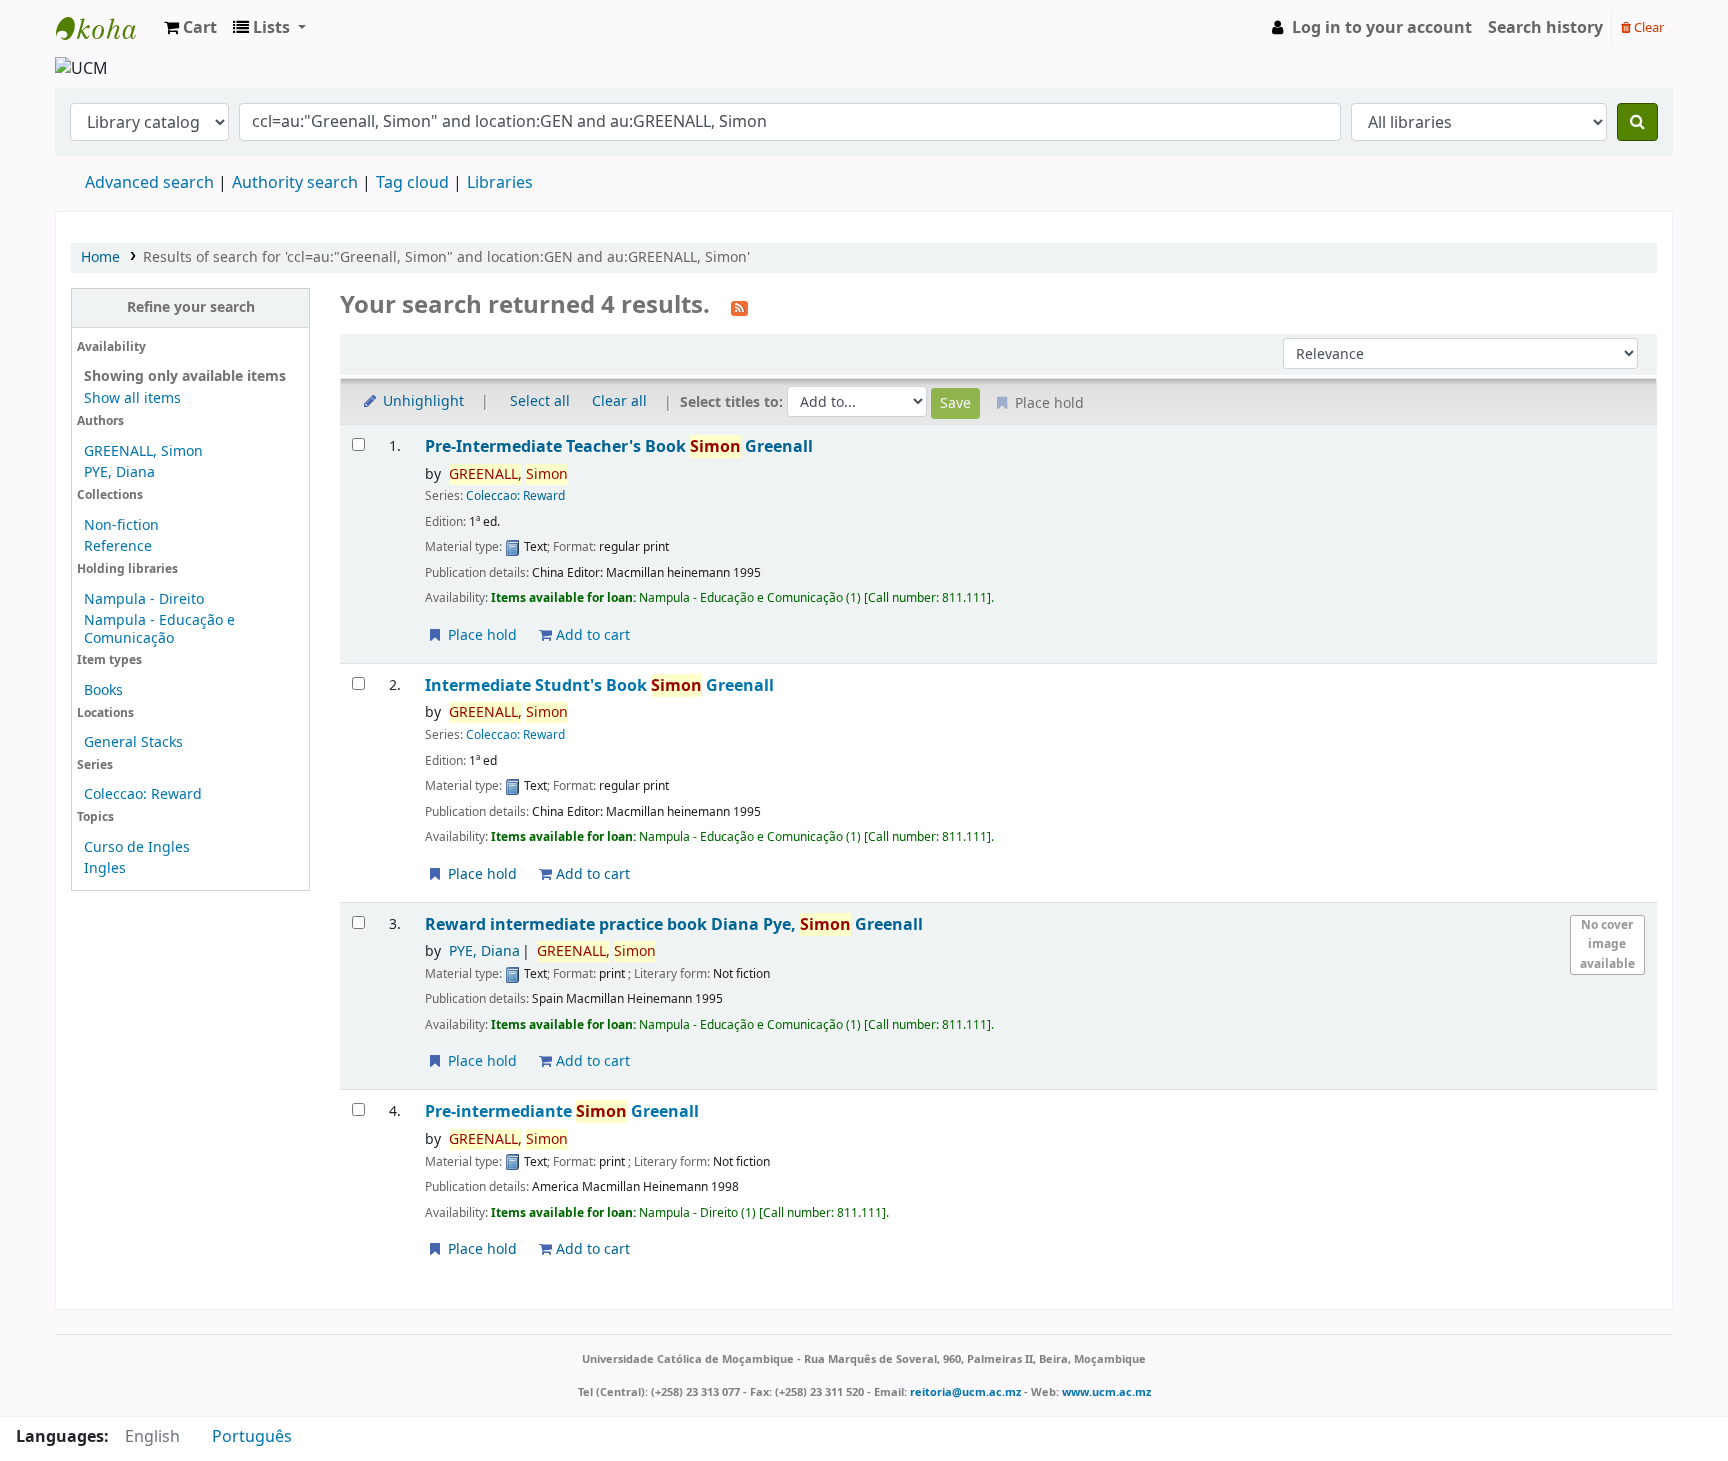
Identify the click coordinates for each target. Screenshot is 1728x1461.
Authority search (295, 183)
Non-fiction (121, 525)
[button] (190, 28)
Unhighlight (421, 401)
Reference (118, 546)
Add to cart (591, 635)
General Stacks (133, 742)
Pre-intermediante (562, 1111)
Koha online (106, 28)
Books (103, 690)
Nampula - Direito (144, 599)
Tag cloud (412, 183)
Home (100, 257)
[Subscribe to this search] (739, 307)
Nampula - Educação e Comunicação (159, 629)
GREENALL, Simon (143, 451)
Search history (1545, 28)
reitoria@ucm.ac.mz (965, 1392)
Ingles (105, 868)
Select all (540, 401)
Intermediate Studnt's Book (599, 685)
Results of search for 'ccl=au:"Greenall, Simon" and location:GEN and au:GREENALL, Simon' (446, 257)
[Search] (1637, 122)
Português (252, 1437)
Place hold (480, 635)
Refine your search (191, 307)
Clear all (619, 401)
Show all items (132, 398)
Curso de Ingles (137, 847)
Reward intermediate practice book (674, 924)
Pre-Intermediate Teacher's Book (619, 446)
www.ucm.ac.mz (1106, 1392)
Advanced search (149, 183)
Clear (1647, 27)
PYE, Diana (119, 472)
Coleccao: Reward (143, 794)
